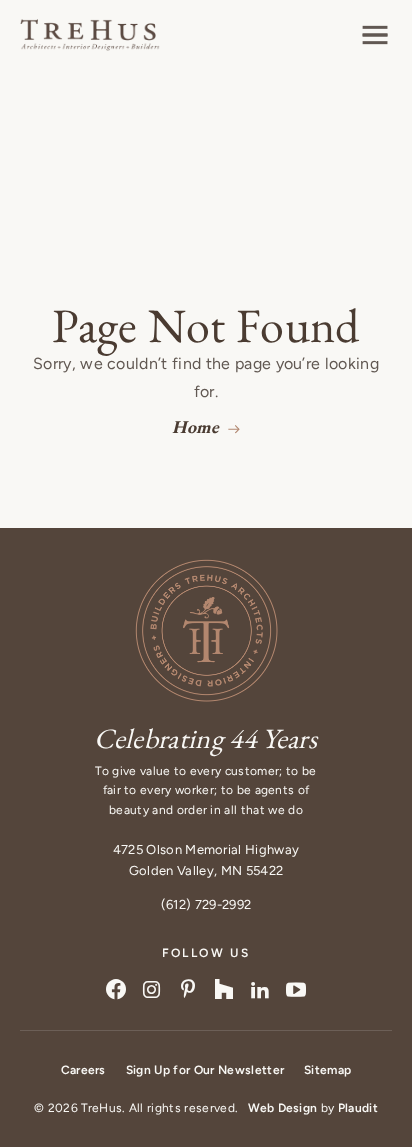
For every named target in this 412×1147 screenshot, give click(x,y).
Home (195, 426)
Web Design (282, 1108)
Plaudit (358, 1108)
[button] (375, 35)
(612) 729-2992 (206, 904)
